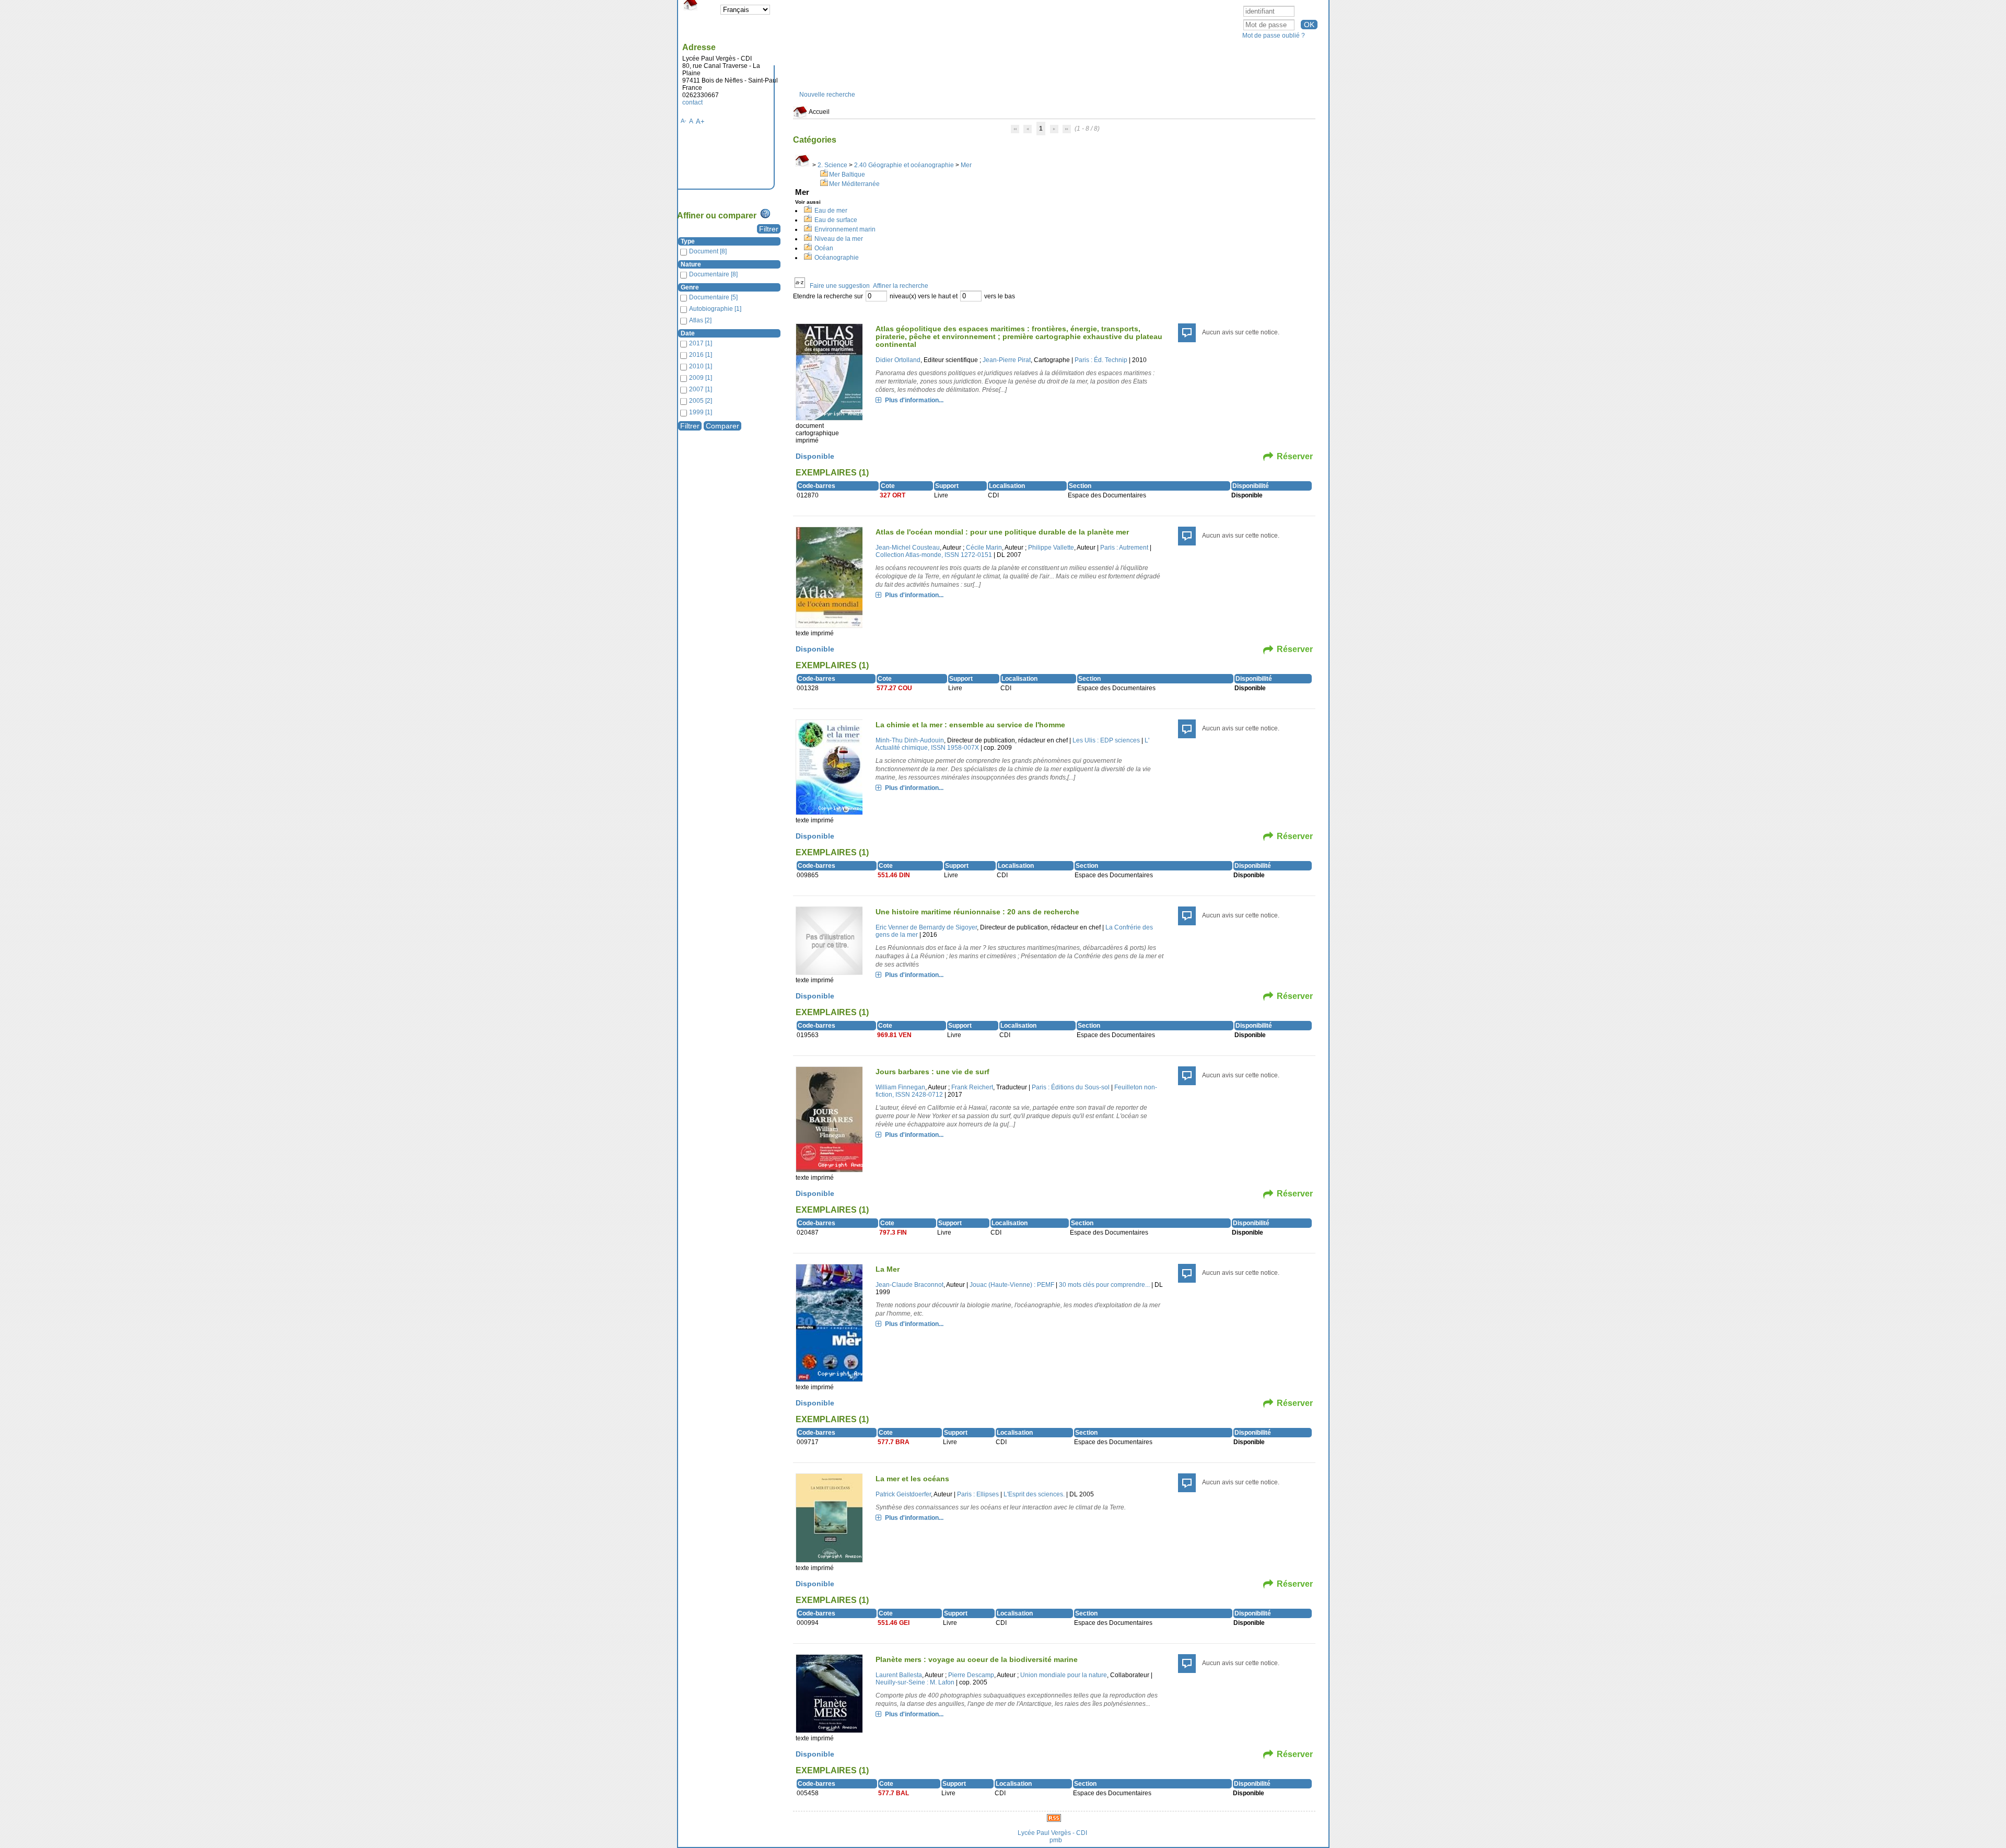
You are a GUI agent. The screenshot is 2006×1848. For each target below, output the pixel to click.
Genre (690, 287)
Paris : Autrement (1124, 548)
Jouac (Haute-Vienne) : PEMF (1012, 1285)
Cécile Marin (984, 548)
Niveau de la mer (839, 239)
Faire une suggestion (840, 286)
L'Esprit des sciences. (1034, 1494)
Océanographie (837, 258)
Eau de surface (836, 220)
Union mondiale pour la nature (1064, 1675)
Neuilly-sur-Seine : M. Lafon (915, 1682)
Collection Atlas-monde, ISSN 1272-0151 (934, 555)
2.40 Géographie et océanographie (904, 165)
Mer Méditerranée (854, 184)
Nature (691, 264)
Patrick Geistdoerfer (903, 1494)
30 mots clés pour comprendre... (1104, 1285)
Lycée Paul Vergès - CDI (1052, 1833)
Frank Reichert (972, 1087)
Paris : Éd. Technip (1101, 360)
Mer (966, 165)
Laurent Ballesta (899, 1675)
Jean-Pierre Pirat (1007, 360)
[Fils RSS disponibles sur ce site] (1054, 1818)
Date (688, 333)
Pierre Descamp (971, 1675)
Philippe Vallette (1051, 548)
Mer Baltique (847, 175)
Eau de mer (831, 211)
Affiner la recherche (901, 286)
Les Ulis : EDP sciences (1106, 740)
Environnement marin (845, 229)
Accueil (819, 112)
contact (692, 102)
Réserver (1295, 456)
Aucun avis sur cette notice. (1241, 332)
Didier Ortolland (898, 360)
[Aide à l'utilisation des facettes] (765, 214)
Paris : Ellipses (978, 1494)
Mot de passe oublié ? (1274, 36)
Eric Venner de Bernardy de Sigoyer (926, 927)
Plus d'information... (914, 400)
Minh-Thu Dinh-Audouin (910, 740)
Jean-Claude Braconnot (909, 1285)
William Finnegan (900, 1087)
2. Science (832, 165)
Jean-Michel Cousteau (908, 548)
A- (684, 121)
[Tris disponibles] (800, 286)
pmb (1056, 1840)
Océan (824, 248)
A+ (700, 121)
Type (688, 241)
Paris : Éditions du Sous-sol (1071, 1087)
